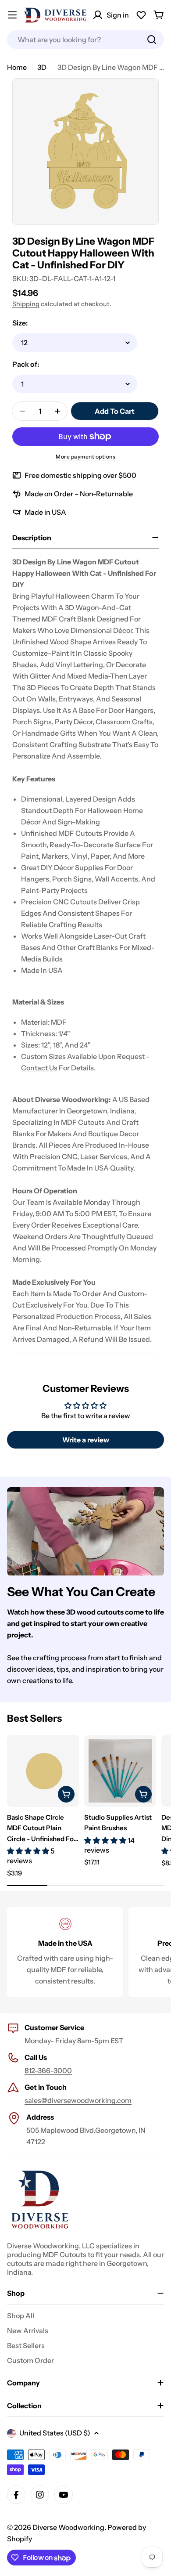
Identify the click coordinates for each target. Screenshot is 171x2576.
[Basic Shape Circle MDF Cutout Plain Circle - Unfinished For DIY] (43, 1771)
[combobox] (85, 40)
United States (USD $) (55, 2433)
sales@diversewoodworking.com (78, 2100)
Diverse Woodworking (68, 2527)
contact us (39, 1068)
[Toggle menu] (12, 15)
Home (17, 67)
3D (42, 67)
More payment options (85, 457)
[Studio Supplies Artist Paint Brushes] (120, 1771)
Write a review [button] (86, 1440)
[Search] (152, 40)
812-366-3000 (48, 2070)
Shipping (26, 304)
